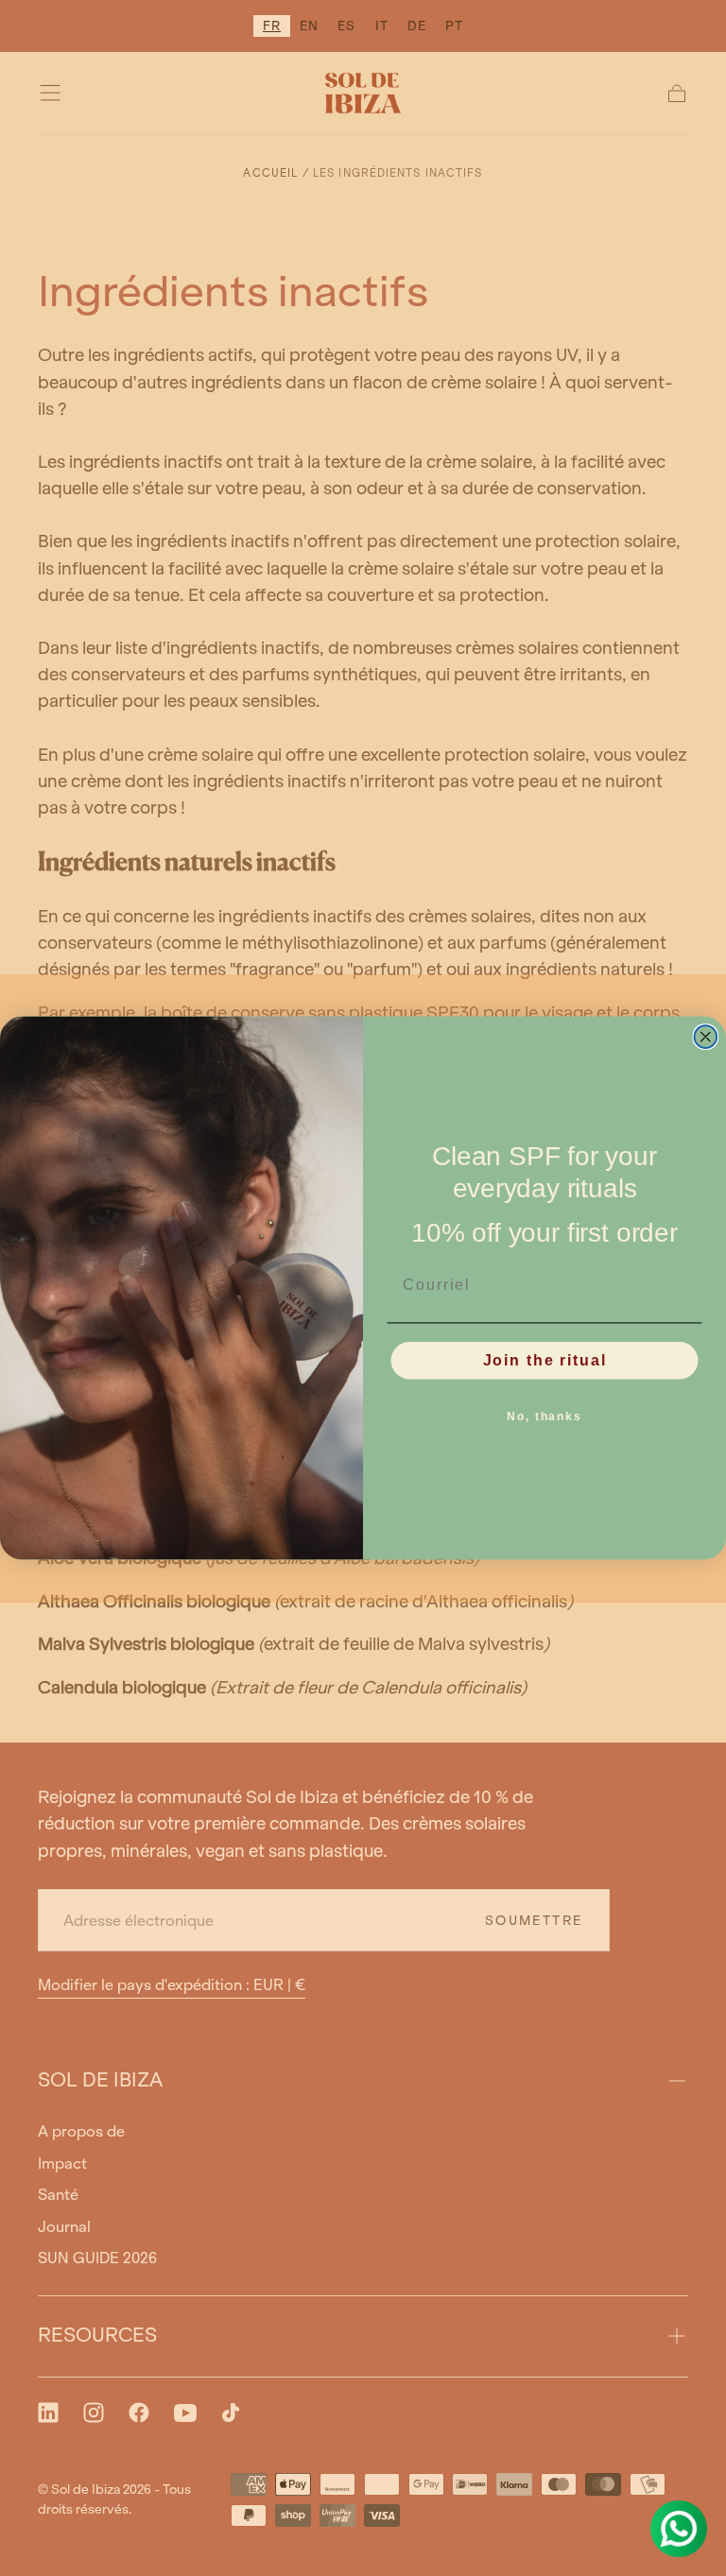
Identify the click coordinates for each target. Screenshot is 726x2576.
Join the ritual (545, 1360)
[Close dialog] (706, 1037)
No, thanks (544, 1417)
